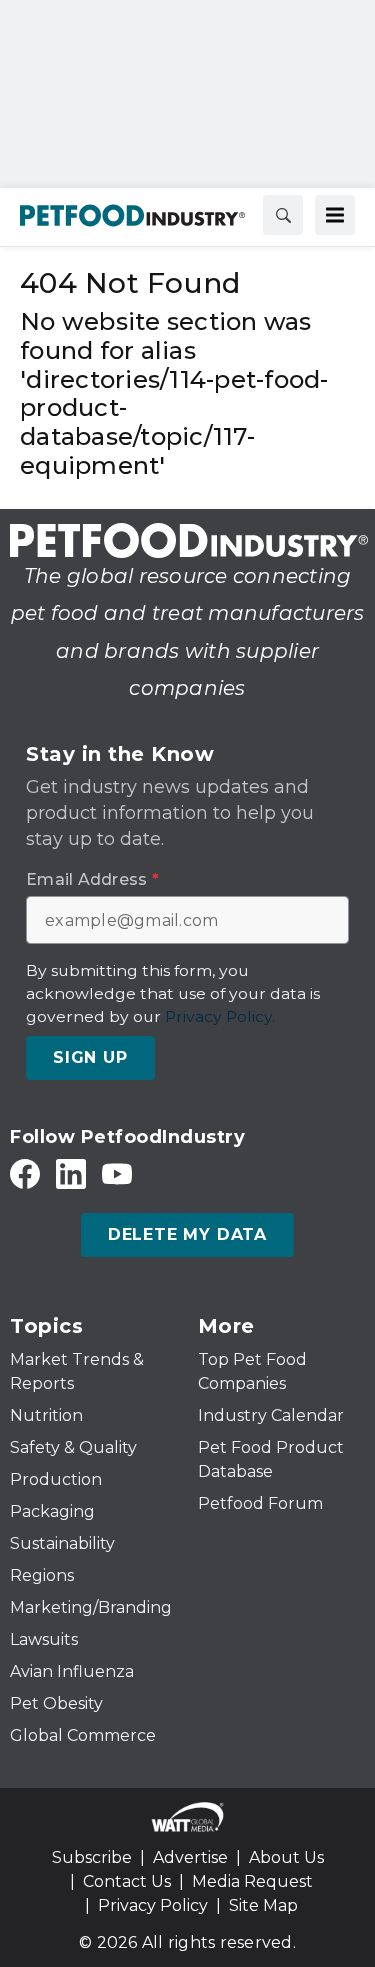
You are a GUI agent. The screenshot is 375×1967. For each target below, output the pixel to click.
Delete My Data (187, 1234)
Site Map (263, 1905)
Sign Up (90, 1057)
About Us (286, 1857)
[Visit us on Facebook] (25, 1173)
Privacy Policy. (220, 1016)
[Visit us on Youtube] (117, 1173)
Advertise (190, 1857)
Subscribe (92, 1857)
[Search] (283, 215)
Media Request (252, 1881)
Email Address (92, 880)
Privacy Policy (153, 1905)
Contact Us (127, 1881)
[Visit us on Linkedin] (71, 1173)
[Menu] (335, 215)
